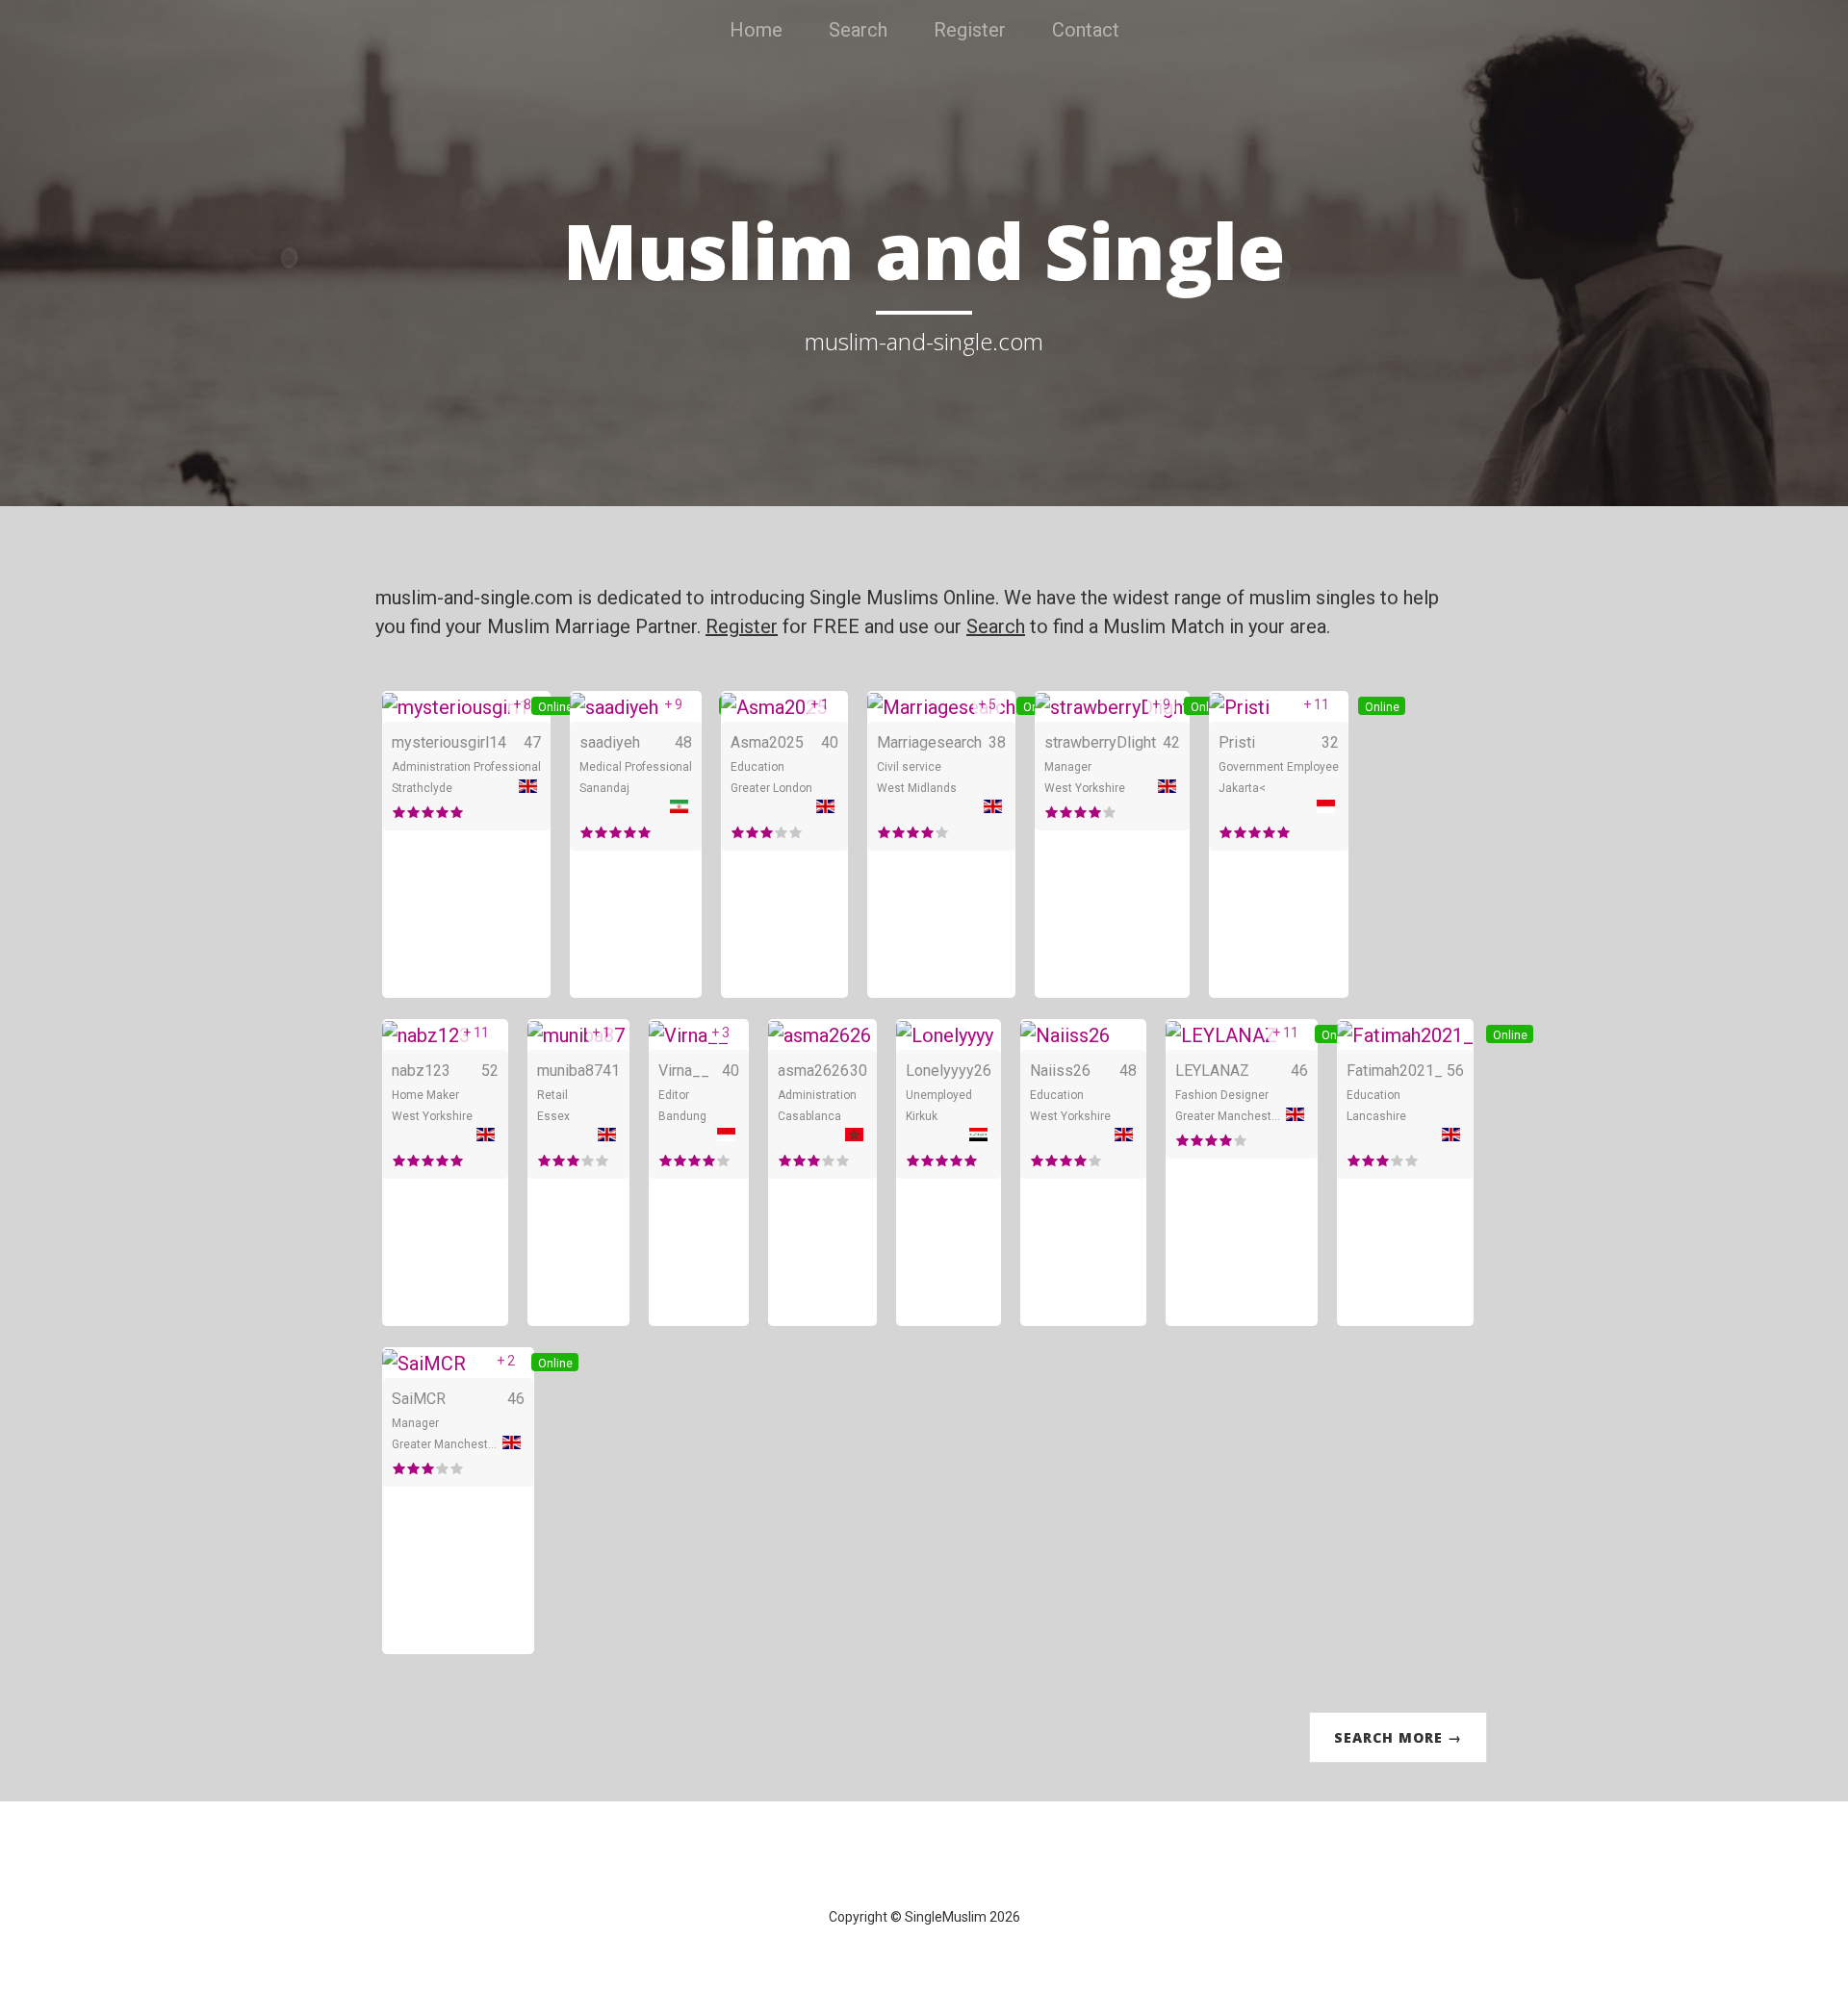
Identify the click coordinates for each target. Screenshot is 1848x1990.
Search (858, 30)
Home (756, 30)
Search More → (1398, 1737)
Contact (1086, 30)
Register (970, 30)
